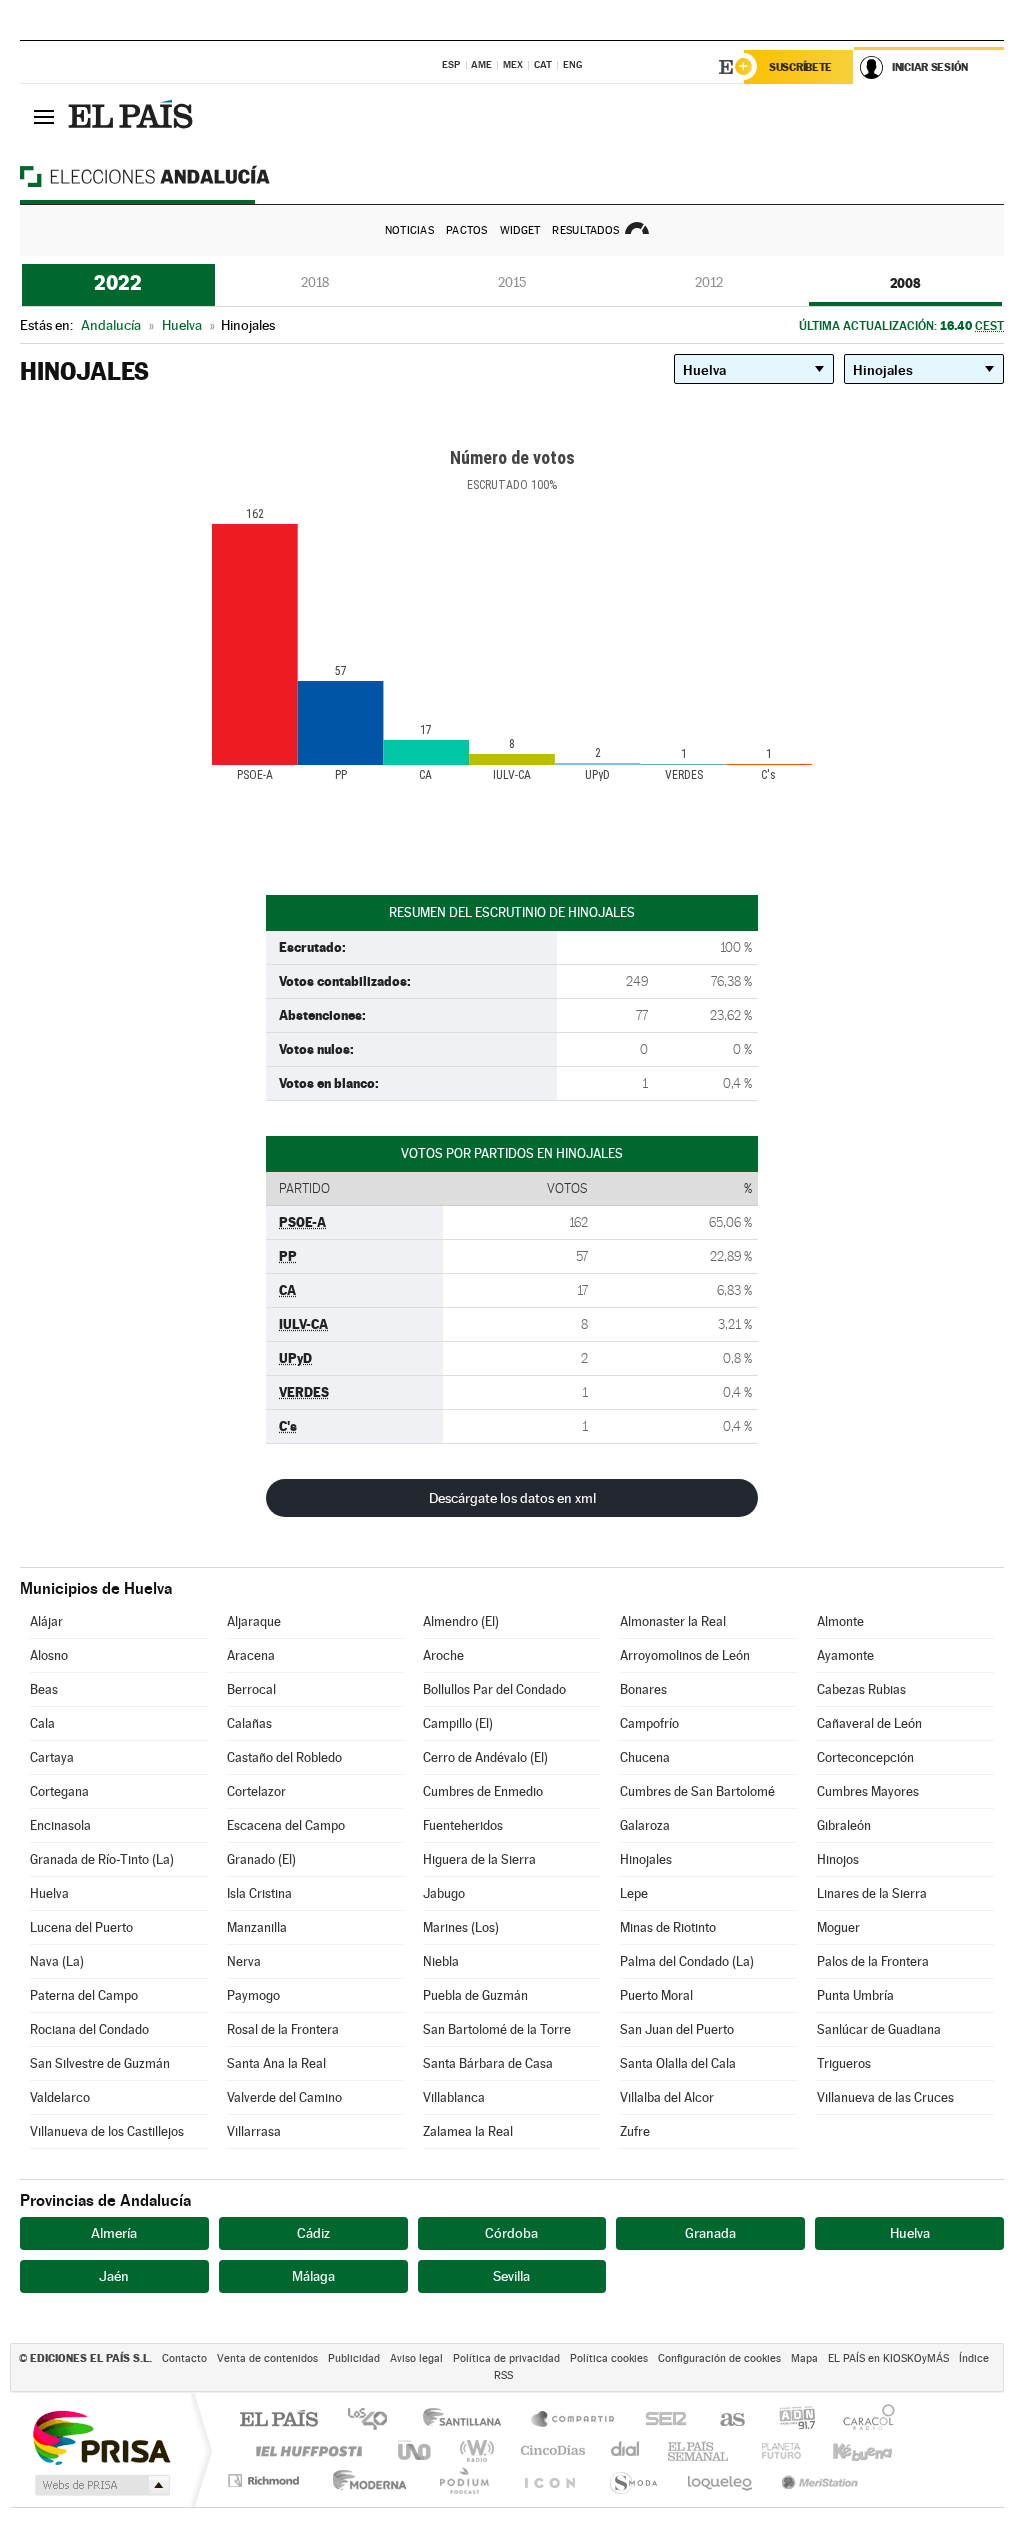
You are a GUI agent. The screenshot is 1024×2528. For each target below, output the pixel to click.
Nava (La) (57, 1961)
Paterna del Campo (84, 1995)
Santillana (468, 2420)
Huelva (49, 1893)
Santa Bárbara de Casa (488, 2063)
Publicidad (354, 2358)
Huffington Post (305, 2450)
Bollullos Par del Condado (494, 1689)
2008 (905, 283)
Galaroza (645, 1825)
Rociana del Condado (89, 2029)
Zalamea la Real (468, 2131)
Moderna (364, 2480)
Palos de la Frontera (873, 1961)
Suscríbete (800, 67)
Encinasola (60, 1825)
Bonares (643, 1689)
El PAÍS (278, 2420)
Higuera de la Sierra (479, 1859)
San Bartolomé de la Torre (497, 2029)
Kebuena (845, 2450)
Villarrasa (254, 2131)
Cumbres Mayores (868, 1791)
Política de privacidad (506, 2358)
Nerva (244, 1961)
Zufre (635, 2131)
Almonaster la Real (673, 1621)
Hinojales (646, 1859)
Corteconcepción (865, 1757)
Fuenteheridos (463, 1825)
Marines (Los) (461, 1927)
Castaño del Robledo (284, 1757)
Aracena (251, 1655)
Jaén (114, 2276)
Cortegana (59, 1791)
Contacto (184, 2358)
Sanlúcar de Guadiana (879, 2029)
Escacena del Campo (286, 1825)
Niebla (441, 1961)
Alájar (46, 1621)
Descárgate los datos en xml (512, 1498)
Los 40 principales (374, 2420)
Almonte (840, 1621)
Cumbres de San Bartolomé (697, 1791)
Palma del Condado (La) (687, 1961)
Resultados (585, 230)
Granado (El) (261, 1859)
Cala (42, 1723)
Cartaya (52, 1757)
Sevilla (511, 2276)
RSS (503, 2375)
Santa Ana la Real (276, 2063)
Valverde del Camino (284, 2097)
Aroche (443, 1655)
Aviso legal (416, 2358)
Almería (114, 2233)
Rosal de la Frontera (283, 2029)
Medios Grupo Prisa (100, 2485)
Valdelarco (60, 2097)
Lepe (634, 1893)
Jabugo (444, 1893)
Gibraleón (844, 1825)
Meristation (817, 2480)
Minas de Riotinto (668, 1927)
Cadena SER (660, 2420)
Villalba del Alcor (667, 2097)
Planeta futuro (773, 2450)
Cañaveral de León (869, 1723)
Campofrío (649, 1723)
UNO (416, 2450)
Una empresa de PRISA (101, 2436)
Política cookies (609, 2358)
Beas (44, 1689)
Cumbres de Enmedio (483, 1791)
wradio (473, 2450)
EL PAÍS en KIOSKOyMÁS (888, 2358)
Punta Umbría (855, 1995)
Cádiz (313, 2233)
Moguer (838, 1927)
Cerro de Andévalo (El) (485, 1757)
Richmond (266, 2480)
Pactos (467, 230)
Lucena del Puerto (81, 1927)
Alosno (49, 1655)
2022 (118, 283)
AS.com (723, 2420)
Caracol (863, 2420)
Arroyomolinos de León (685, 1655)
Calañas (249, 1723)
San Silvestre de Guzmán (100, 2063)
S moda (632, 2480)
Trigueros (844, 2063)
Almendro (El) (461, 1621)
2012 (709, 282)
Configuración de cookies (719, 2358)
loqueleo (721, 2480)
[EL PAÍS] (133, 116)
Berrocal (251, 1689)
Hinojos (838, 1859)
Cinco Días (550, 2450)
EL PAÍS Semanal (699, 2450)
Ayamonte (845, 1655)
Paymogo (253, 1995)
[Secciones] (44, 116)
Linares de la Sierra (872, 1893)
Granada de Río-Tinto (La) (102, 1859)
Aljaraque (254, 1621)
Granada (710, 2233)
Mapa (804, 2358)
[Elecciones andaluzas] (180, 176)
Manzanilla (257, 1927)
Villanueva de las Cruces (885, 2097)
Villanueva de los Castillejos (107, 2131)
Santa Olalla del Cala (678, 2063)
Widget (520, 230)
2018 (315, 282)
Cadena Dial (626, 2450)
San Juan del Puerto (677, 2029)
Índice (974, 2358)
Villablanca (454, 2097)
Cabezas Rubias (861, 1689)
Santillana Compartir (574, 2420)
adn (789, 2420)
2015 (512, 282)
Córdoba (511, 2233)
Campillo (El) (458, 1723)
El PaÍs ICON (549, 2480)
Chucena (645, 1757)
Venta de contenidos (267, 2358)
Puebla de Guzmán (475, 1995)
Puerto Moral (656, 1995)
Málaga (313, 2276)
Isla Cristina (259, 1893)
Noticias (409, 230)
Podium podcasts (463, 2480)
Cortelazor (256, 1791)
